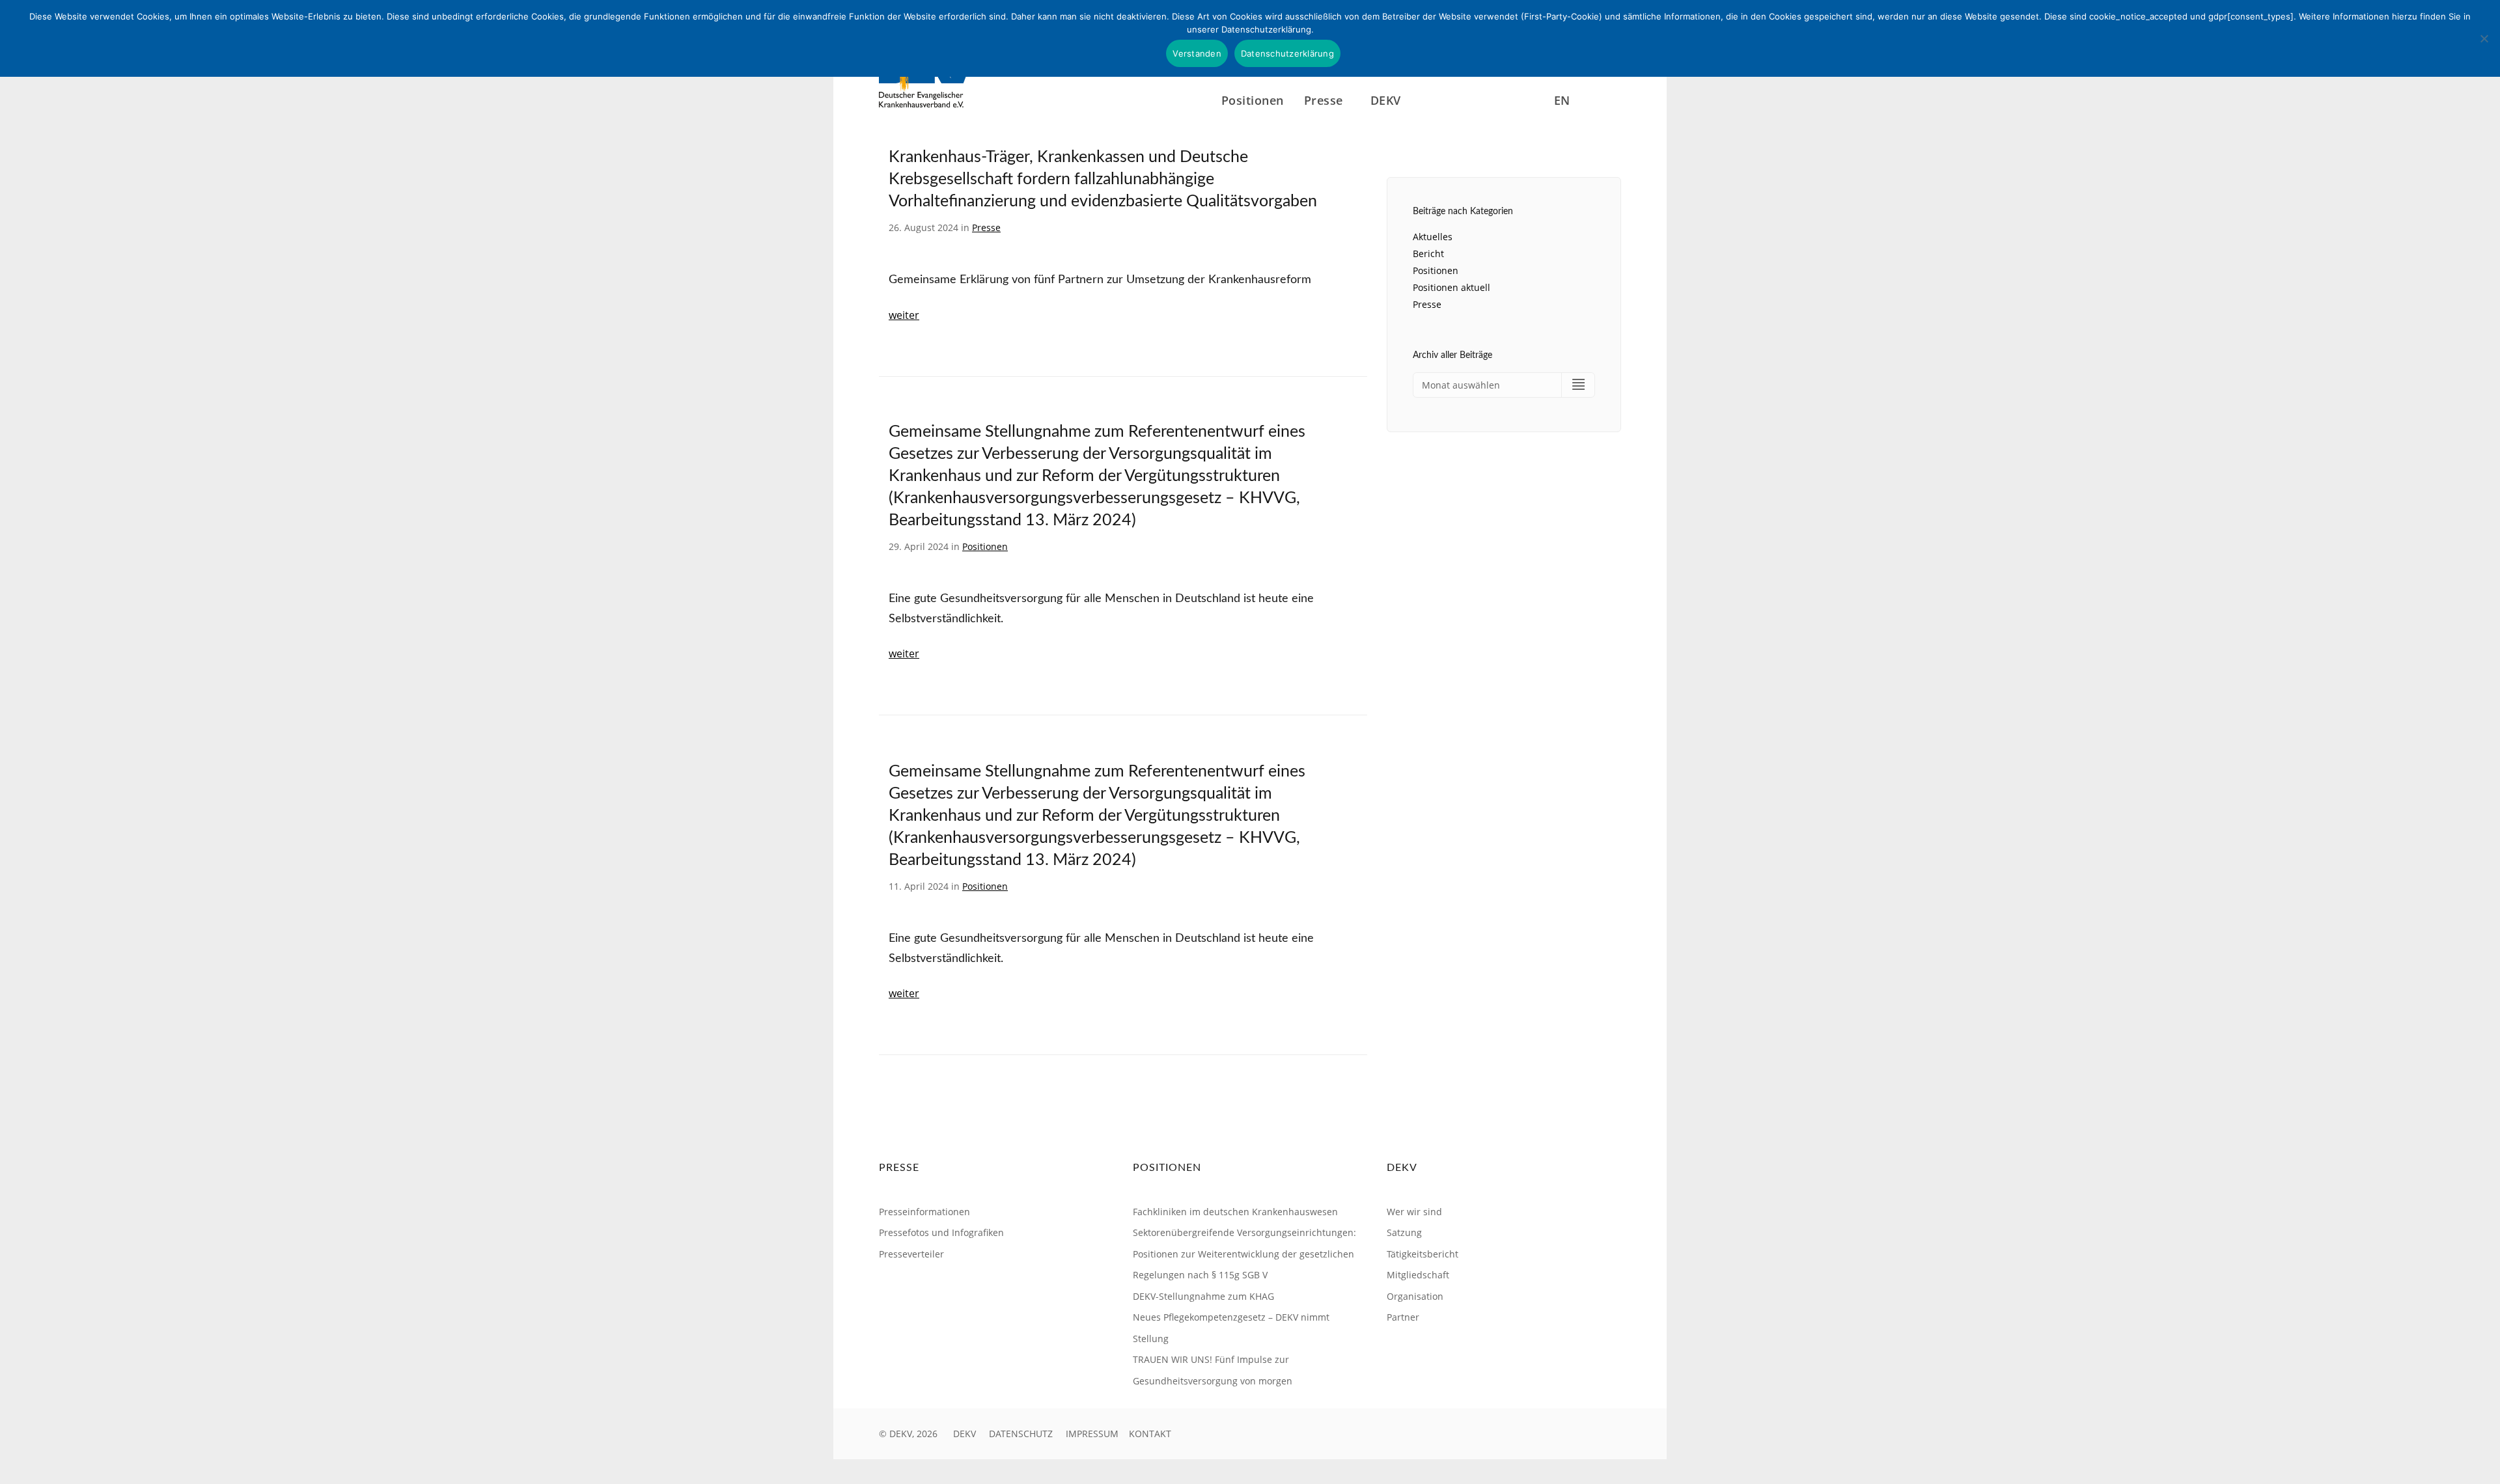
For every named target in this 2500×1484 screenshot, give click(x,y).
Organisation (1415, 1296)
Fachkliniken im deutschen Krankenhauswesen (1235, 1212)
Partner (1403, 1317)
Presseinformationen (924, 1212)
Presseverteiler (911, 1254)
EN (1562, 100)
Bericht (1428, 254)
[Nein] (2484, 38)
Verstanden (1197, 53)
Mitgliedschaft (1418, 1275)
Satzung (1404, 1232)
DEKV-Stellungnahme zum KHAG (1203, 1296)
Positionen (1253, 100)
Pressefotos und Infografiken (941, 1232)
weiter (904, 315)
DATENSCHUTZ (1021, 1434)
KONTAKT (1150, 1434)
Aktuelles (1433, 237)
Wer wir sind (1414, 1212)
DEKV (965, 1434)
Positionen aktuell (1451, 287)
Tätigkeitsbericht (1423, 1254)
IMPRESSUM (1092, 1434)
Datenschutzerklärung (1287, 53)
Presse (986, 227)
